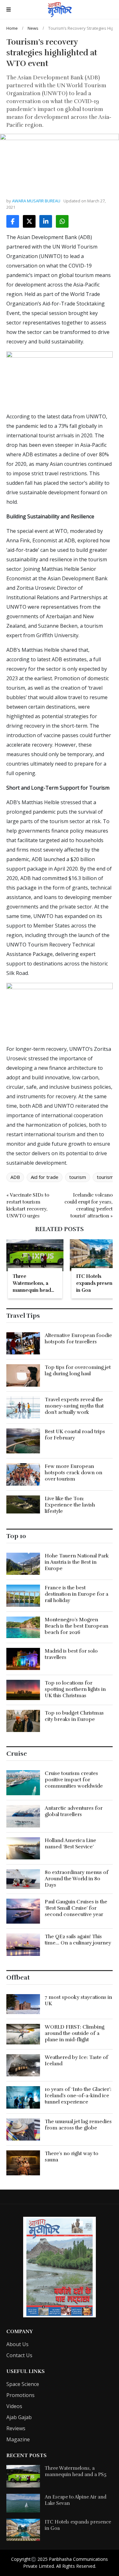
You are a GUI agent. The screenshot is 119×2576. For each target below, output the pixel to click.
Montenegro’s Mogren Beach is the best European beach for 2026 (76, 1626)
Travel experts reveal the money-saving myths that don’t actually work (74, 1406)
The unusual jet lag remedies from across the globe (78, 2125)
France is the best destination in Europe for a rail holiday (76, 1594)
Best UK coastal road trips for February (75, 1435)
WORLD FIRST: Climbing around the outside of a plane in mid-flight (75, 2033)
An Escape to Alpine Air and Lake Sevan (76, 2500)
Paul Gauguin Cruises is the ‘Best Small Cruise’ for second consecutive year (76, 1908)
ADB (15, 1177)
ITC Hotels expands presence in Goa (78, 2525)
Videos (14, 2406)
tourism (78, 1177)
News (33, 28)
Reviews (16, 2428)
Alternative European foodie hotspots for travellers (78, 1339)
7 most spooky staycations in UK (78, 2000)
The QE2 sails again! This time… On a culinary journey (78, 1940)
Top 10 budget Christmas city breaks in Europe (74, 1716)
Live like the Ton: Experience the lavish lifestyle (70, 1505)
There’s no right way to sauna (72, 2157)
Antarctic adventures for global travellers (74, 1811)
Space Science (23, 2384)
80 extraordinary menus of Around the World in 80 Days (77, 1879)
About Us (17, 2344)
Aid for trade (45, 1177)
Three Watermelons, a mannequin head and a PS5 (76, 2471)
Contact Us (19, 2355)
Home (12, 28)
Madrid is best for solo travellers (71, 1654)
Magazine (18, 2439)
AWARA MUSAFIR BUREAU (36, 201)
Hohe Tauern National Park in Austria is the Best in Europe (77, 1562)
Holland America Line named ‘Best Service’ (70, 1844)
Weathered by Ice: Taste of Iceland (76, 2061)
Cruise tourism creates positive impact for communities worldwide (74, 1780)
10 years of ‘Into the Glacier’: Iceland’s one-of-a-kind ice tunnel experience (78, 2096)
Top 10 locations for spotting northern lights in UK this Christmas (75, 1689)
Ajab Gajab (19, 2417)
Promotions (20, 2395)
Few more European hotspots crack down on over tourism (73, 1473)
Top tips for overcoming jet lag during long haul (78, 1371)
